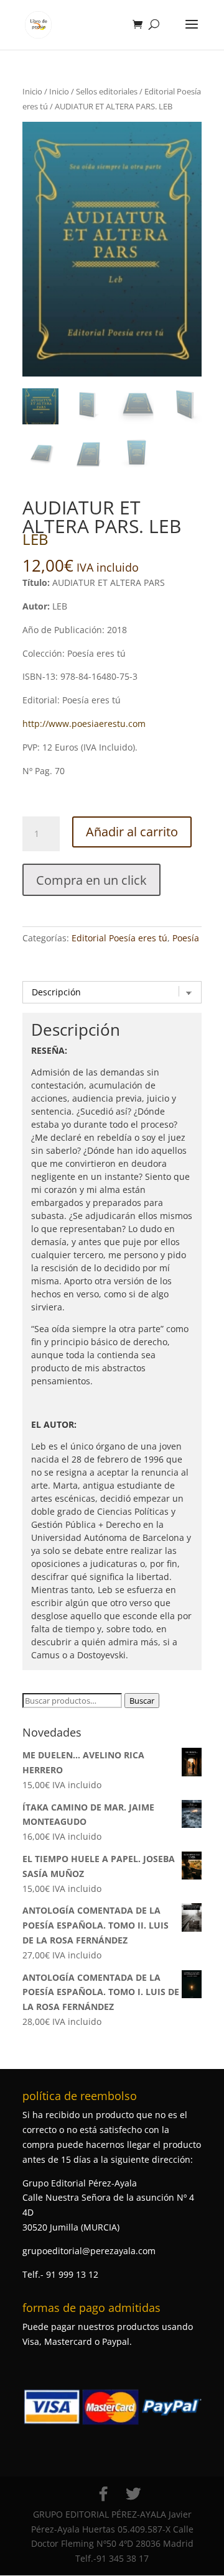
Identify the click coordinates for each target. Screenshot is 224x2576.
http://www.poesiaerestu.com (84, 724)
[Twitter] (133, 2494)
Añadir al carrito (132, 832)
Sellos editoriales (107, 91)
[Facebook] (103, 2494)
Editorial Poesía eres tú (119, 938)
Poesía (186, 938)
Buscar (142, 1701)
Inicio (32, 91)
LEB (35, 539)
